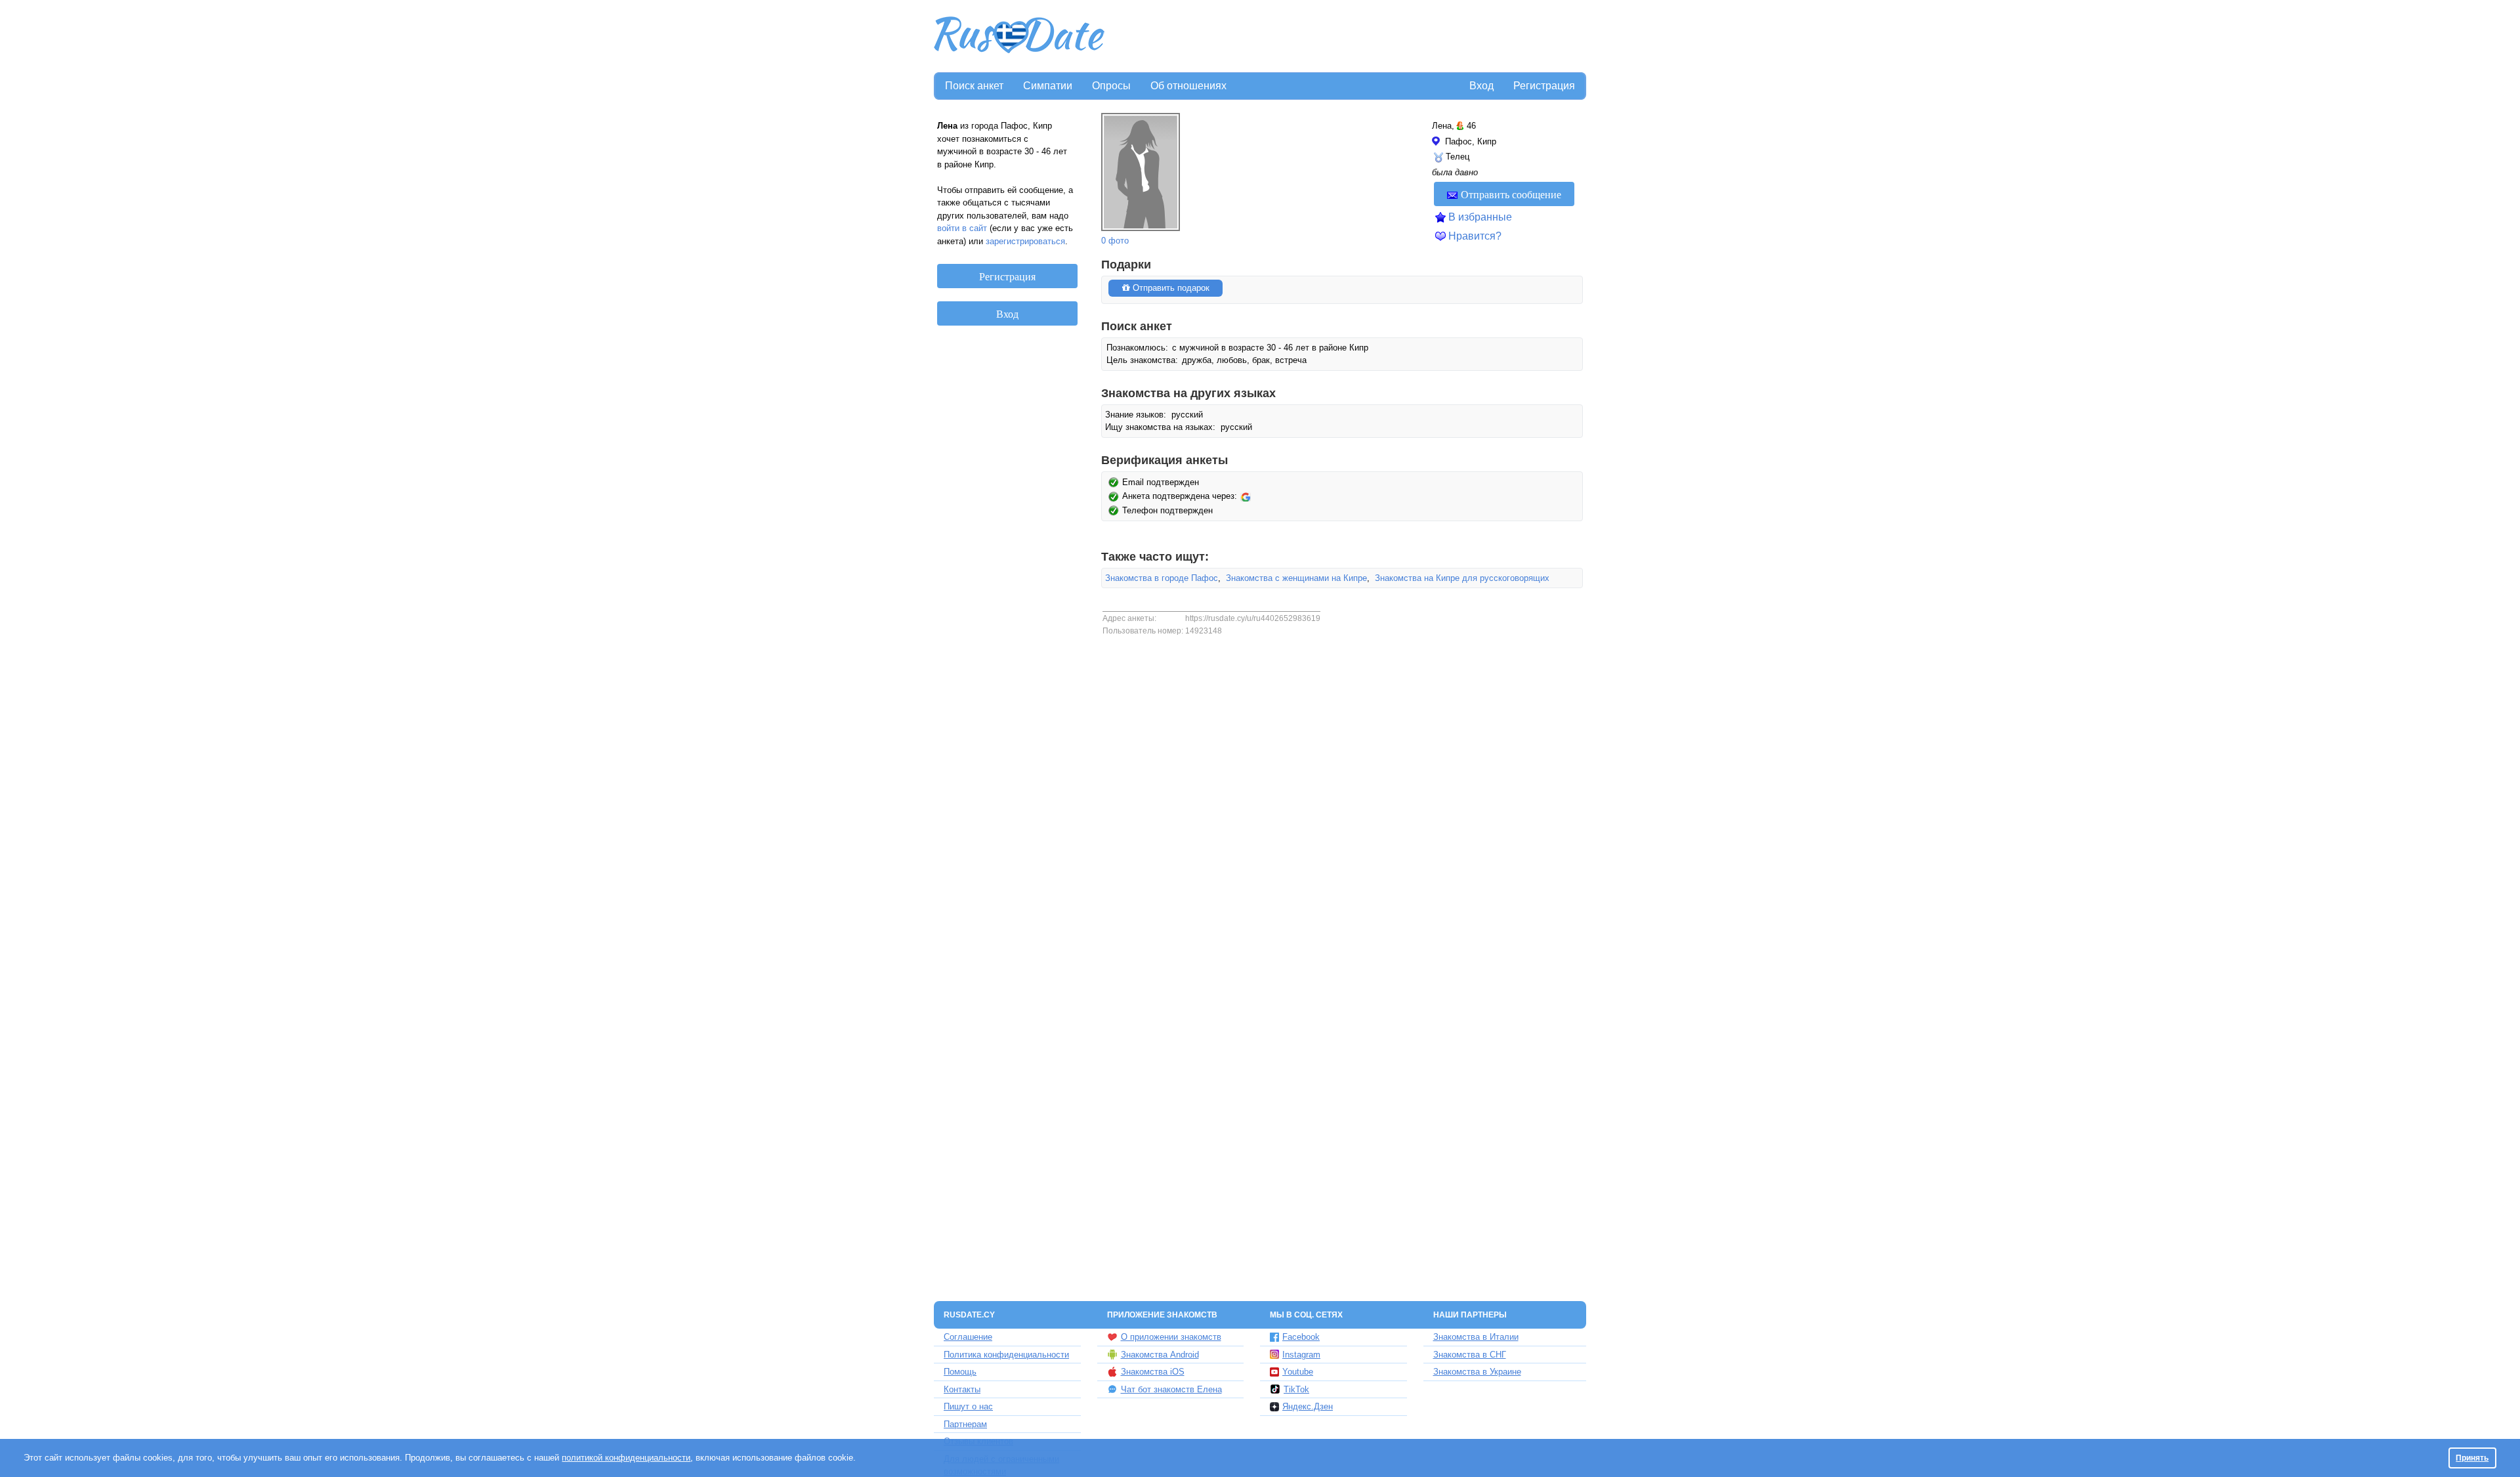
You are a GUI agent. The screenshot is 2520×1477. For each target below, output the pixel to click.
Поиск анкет (974, 86)
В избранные (1480, 217)
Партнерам (965, 1424)
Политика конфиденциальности (1006, 1355)
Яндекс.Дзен (1308, 1406)
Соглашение (968, 1337)
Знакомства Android (1160, 1355)
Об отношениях (1188, 86)
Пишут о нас (968, 1406)
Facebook (1301, 1337)
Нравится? (1475, 236)
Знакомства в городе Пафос (1162, 578)
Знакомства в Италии (1476, 1337)
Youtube (1298, 1372)
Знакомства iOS (1153, 1372)
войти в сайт (962, 228)
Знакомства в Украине (1477, 1372)
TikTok (1296, 1389)
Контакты (962, 1389)
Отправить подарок (1170, 288)
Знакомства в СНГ (1470, 1355)
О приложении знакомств (1171, 1337)
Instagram (1301, 1355)
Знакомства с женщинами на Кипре (1296, 578)
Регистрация (1544, 86)
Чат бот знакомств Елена (1171, 1389)
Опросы (1111, 86)
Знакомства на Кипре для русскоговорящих (1462, 578)
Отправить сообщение (1511, 194)
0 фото (1115, 241)
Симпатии (1048, 86)
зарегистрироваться (1025, 241)
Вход (1481, 86)
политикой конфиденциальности (626, 1458)
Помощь (960, 1372)
